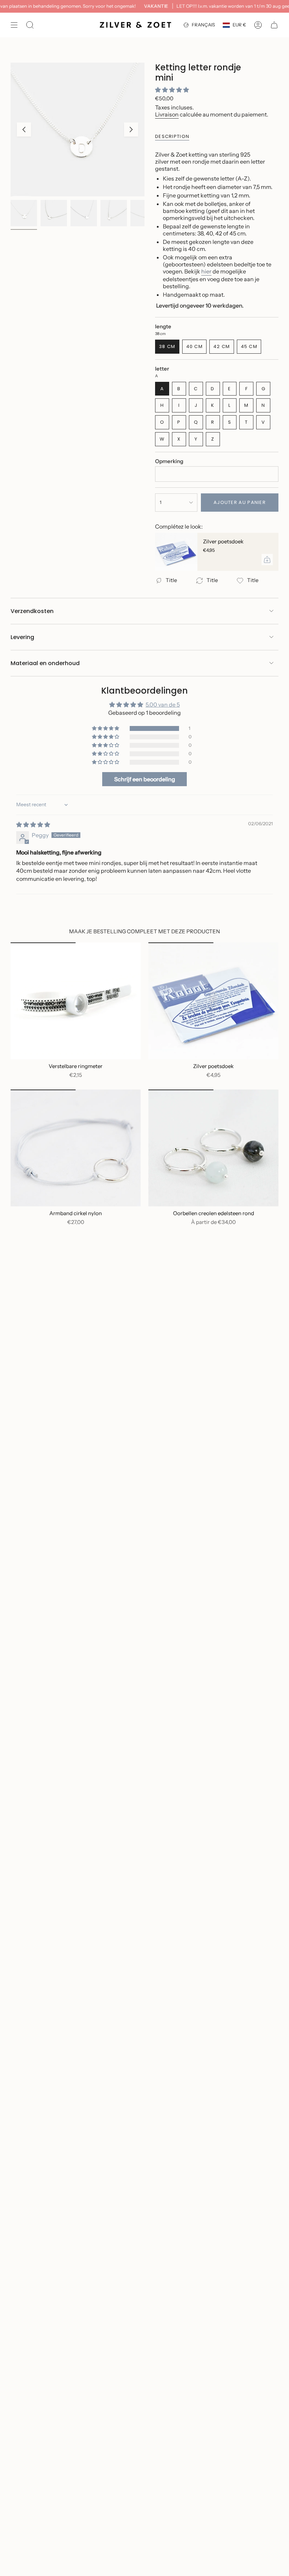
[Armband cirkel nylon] (76, 1148)
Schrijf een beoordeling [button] (145, 779)
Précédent (24, 130)
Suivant (131, 130)
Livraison (167, 114)
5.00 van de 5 (163, 705)
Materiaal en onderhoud (45, 663)
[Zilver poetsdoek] (176, 552)
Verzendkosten (32, 611)
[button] (172, 90)
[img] (33, 825)
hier (206, 271)
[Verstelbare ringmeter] (76, 1001)
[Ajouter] (267, 560)
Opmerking (169, 461)
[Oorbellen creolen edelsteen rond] (213, 1148)
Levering (22, 637)
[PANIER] (274, 25)
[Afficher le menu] (14, 25)
